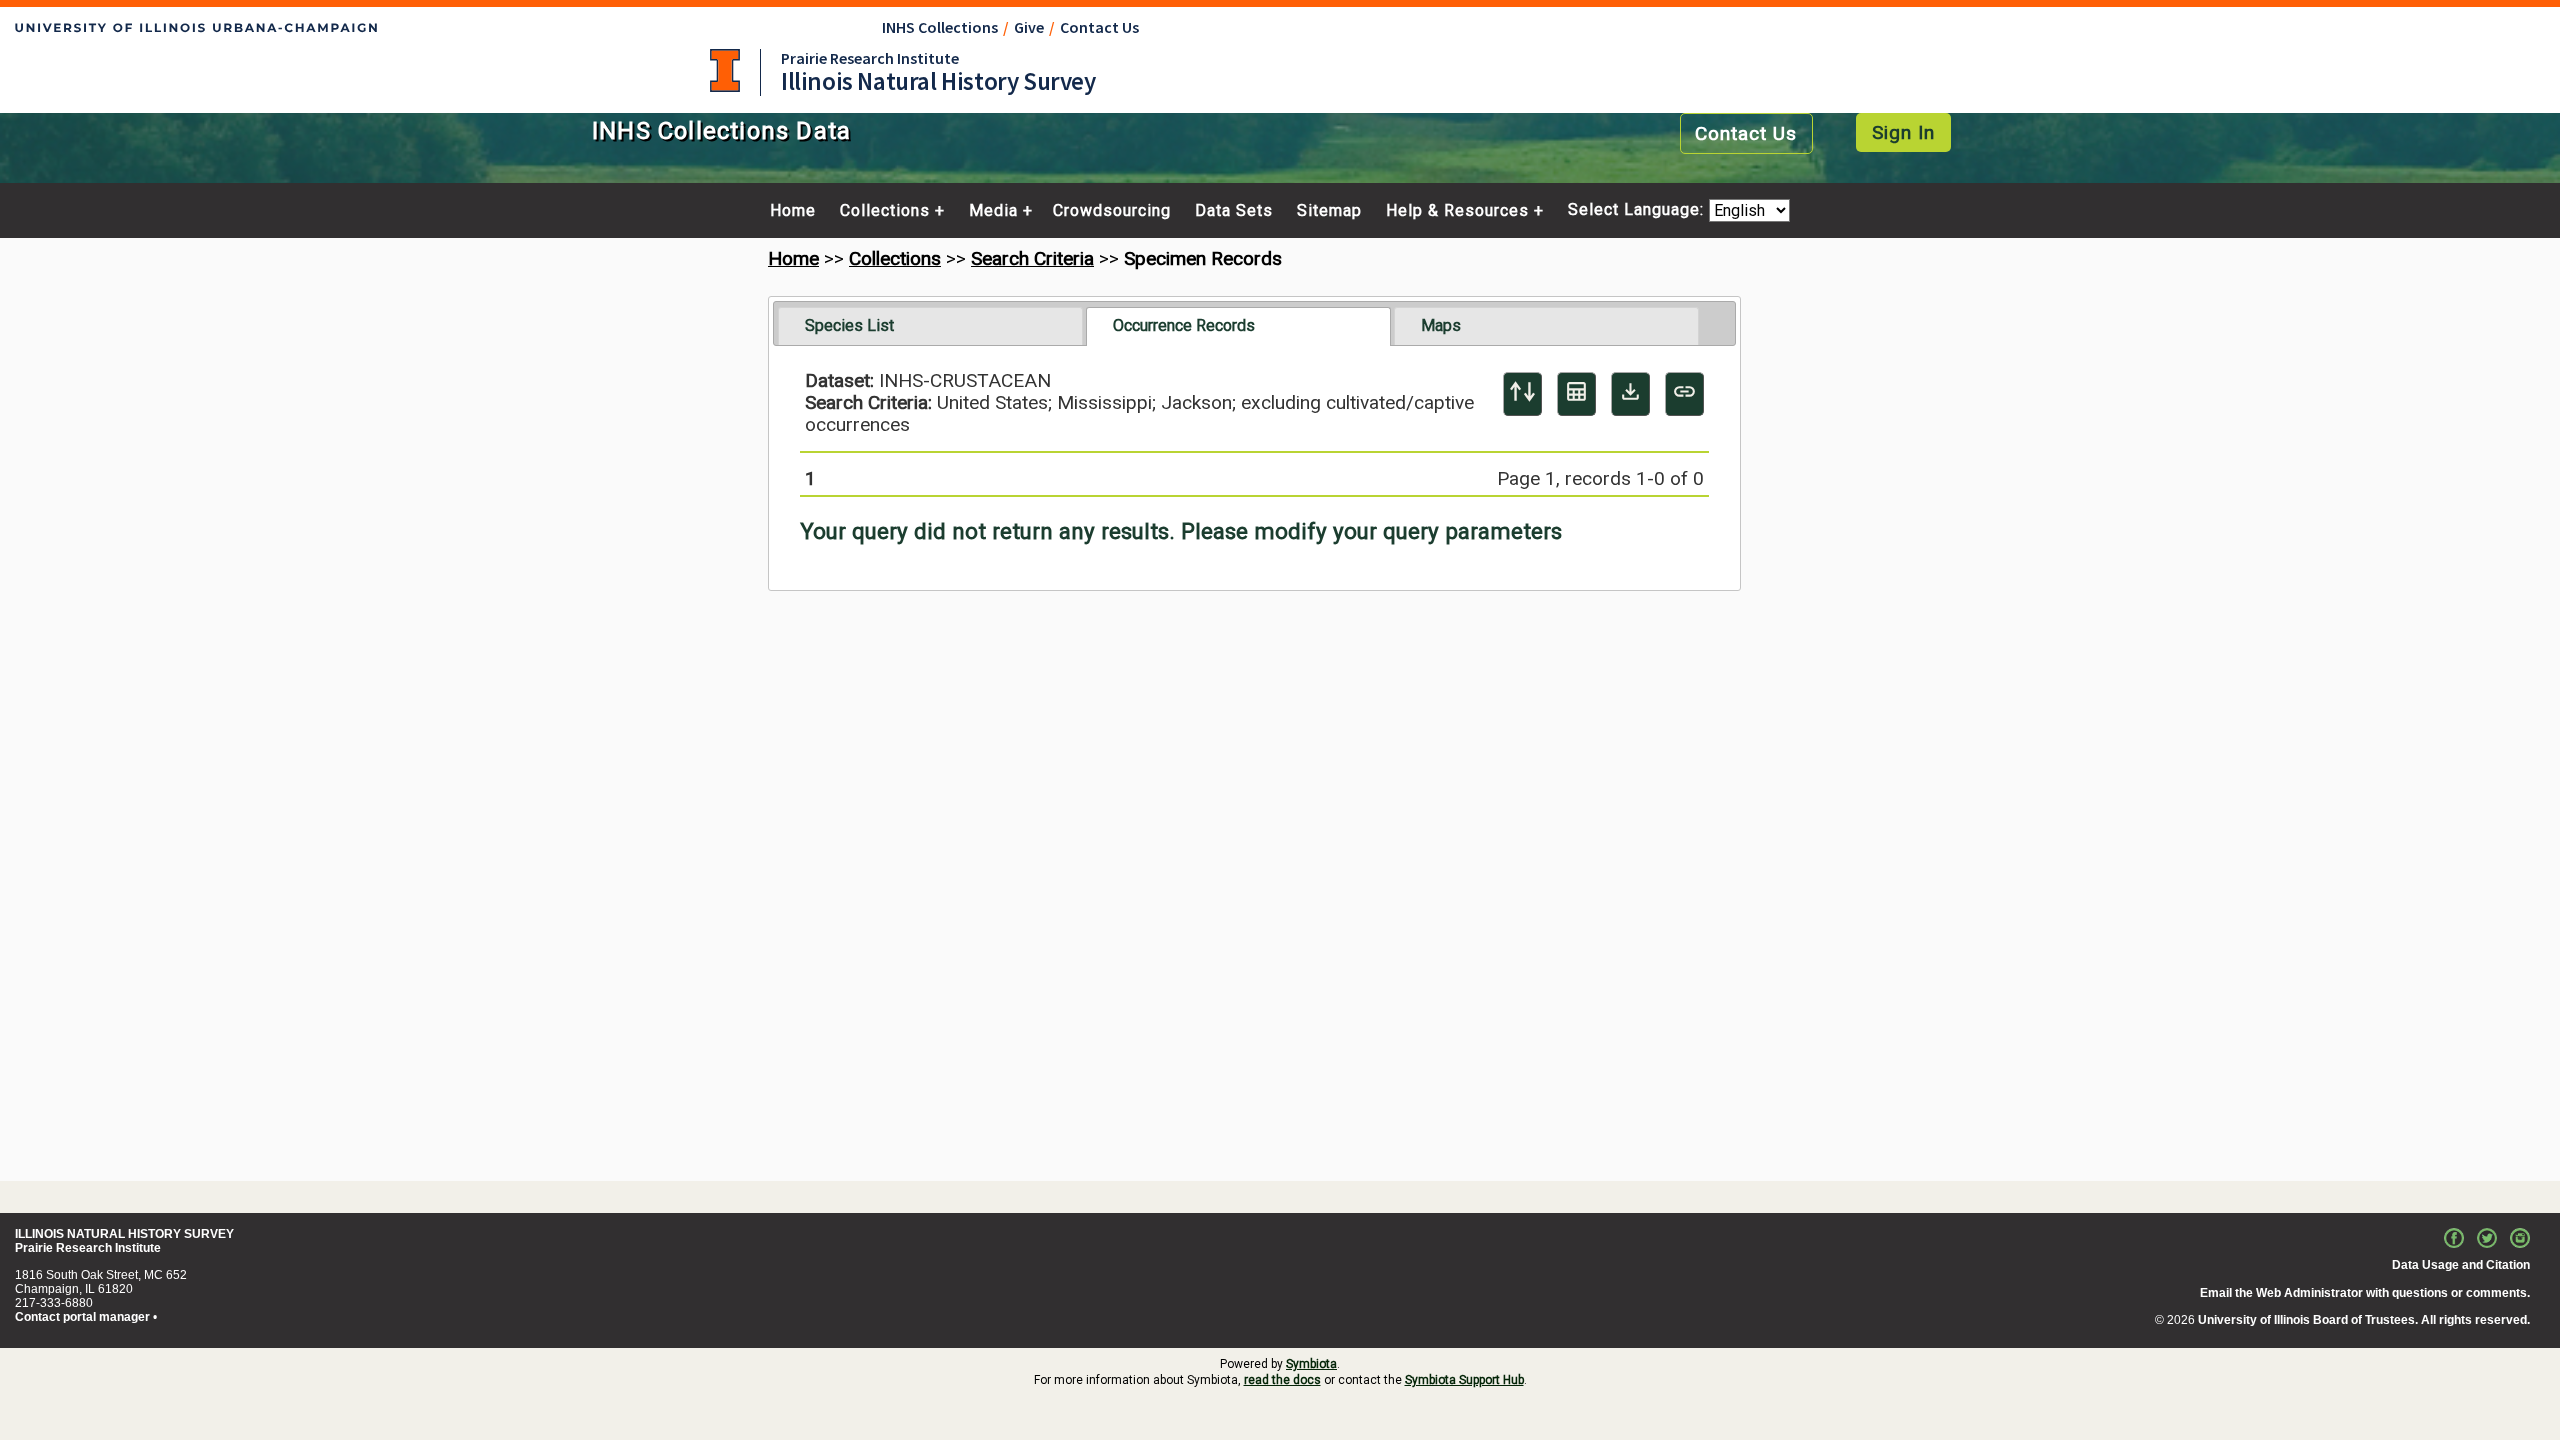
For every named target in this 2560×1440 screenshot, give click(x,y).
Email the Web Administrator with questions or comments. (2365, 1293)
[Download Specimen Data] (1630, 394)
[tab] (930, 326)
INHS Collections (940, 27)
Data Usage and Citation (2461, 1265)
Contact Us (1099, 27)
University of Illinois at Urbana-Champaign (725, 70)
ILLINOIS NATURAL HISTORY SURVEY (124, 1234)
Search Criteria (1032, 258)
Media (993, 211)
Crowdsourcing (1112, 211)
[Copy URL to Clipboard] (1684, 394)
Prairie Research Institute (870, 58)
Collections (885, 211)
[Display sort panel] (1522, 394)
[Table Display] (1576, 394)
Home (793, 211)
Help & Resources (1457, 211)
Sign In (1903, 132)
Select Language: (1638, 210)
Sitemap (1329, 211)
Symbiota (1311, 1364)
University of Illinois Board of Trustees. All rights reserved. (2364, 1320)
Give (1029, 27)
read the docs (1282, 1380)
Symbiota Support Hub (1464, 1380)
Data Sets (1234, 211)
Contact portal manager (82, 1317)
